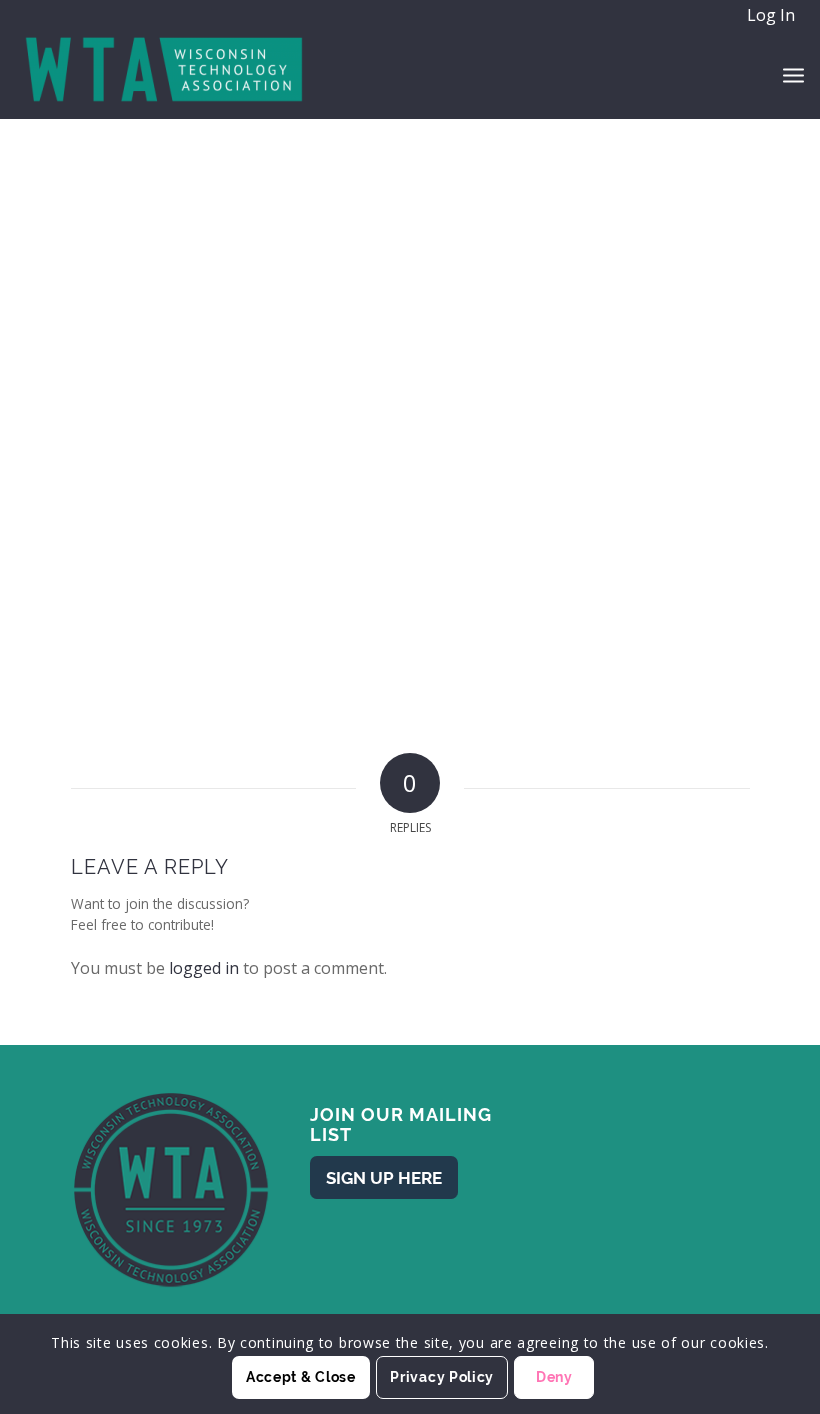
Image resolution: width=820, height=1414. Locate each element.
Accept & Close (301, 1377)
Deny (554, 1377)
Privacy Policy (442, 1377)
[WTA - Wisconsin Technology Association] (166, 74)
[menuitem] (770, 16)
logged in (204, 968)
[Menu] (793, 74)
